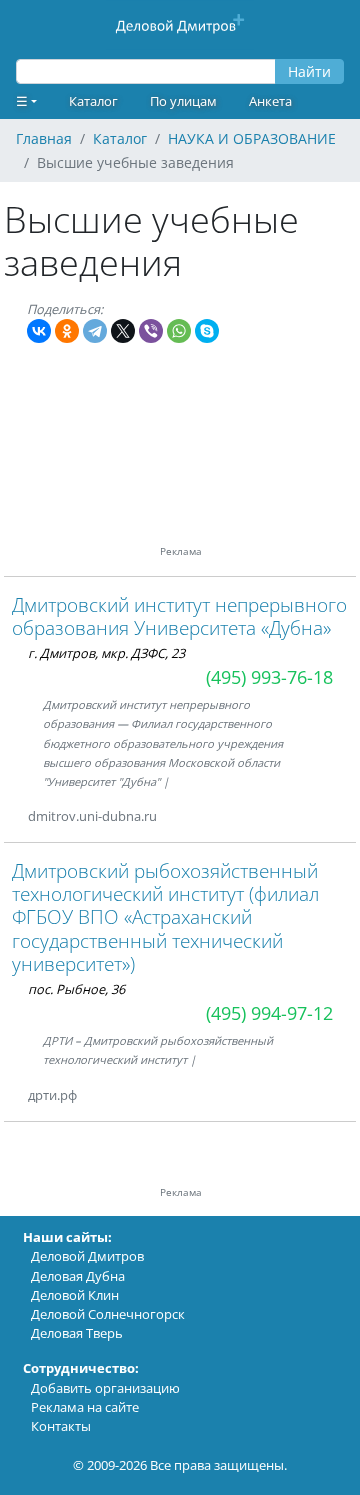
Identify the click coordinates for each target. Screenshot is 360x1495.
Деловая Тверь (77, 1333)
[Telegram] (95, 331)
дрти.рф (52, 1095)
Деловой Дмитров (87, 1256)
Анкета (270, 101)
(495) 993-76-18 (269, 677)
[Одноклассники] (67, 331)
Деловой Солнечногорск (108, 1314)
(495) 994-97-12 (269, 1013)
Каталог (93, 101)
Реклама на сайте (85, 1407)
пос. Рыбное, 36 (76, 989)
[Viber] (151, 331)
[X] (123, 331)
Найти (309, 71)
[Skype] (207, 331)
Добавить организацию (105, 1388)
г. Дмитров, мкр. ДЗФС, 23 (106, 653)
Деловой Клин (75, 1295)
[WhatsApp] (179, 331)
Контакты (61, 1426)
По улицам (183, 101)
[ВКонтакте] (39, 331)
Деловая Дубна (78, 1276)
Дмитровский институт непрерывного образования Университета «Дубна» (179, 616)
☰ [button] (22, 101)
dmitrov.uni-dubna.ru (92, 816)
